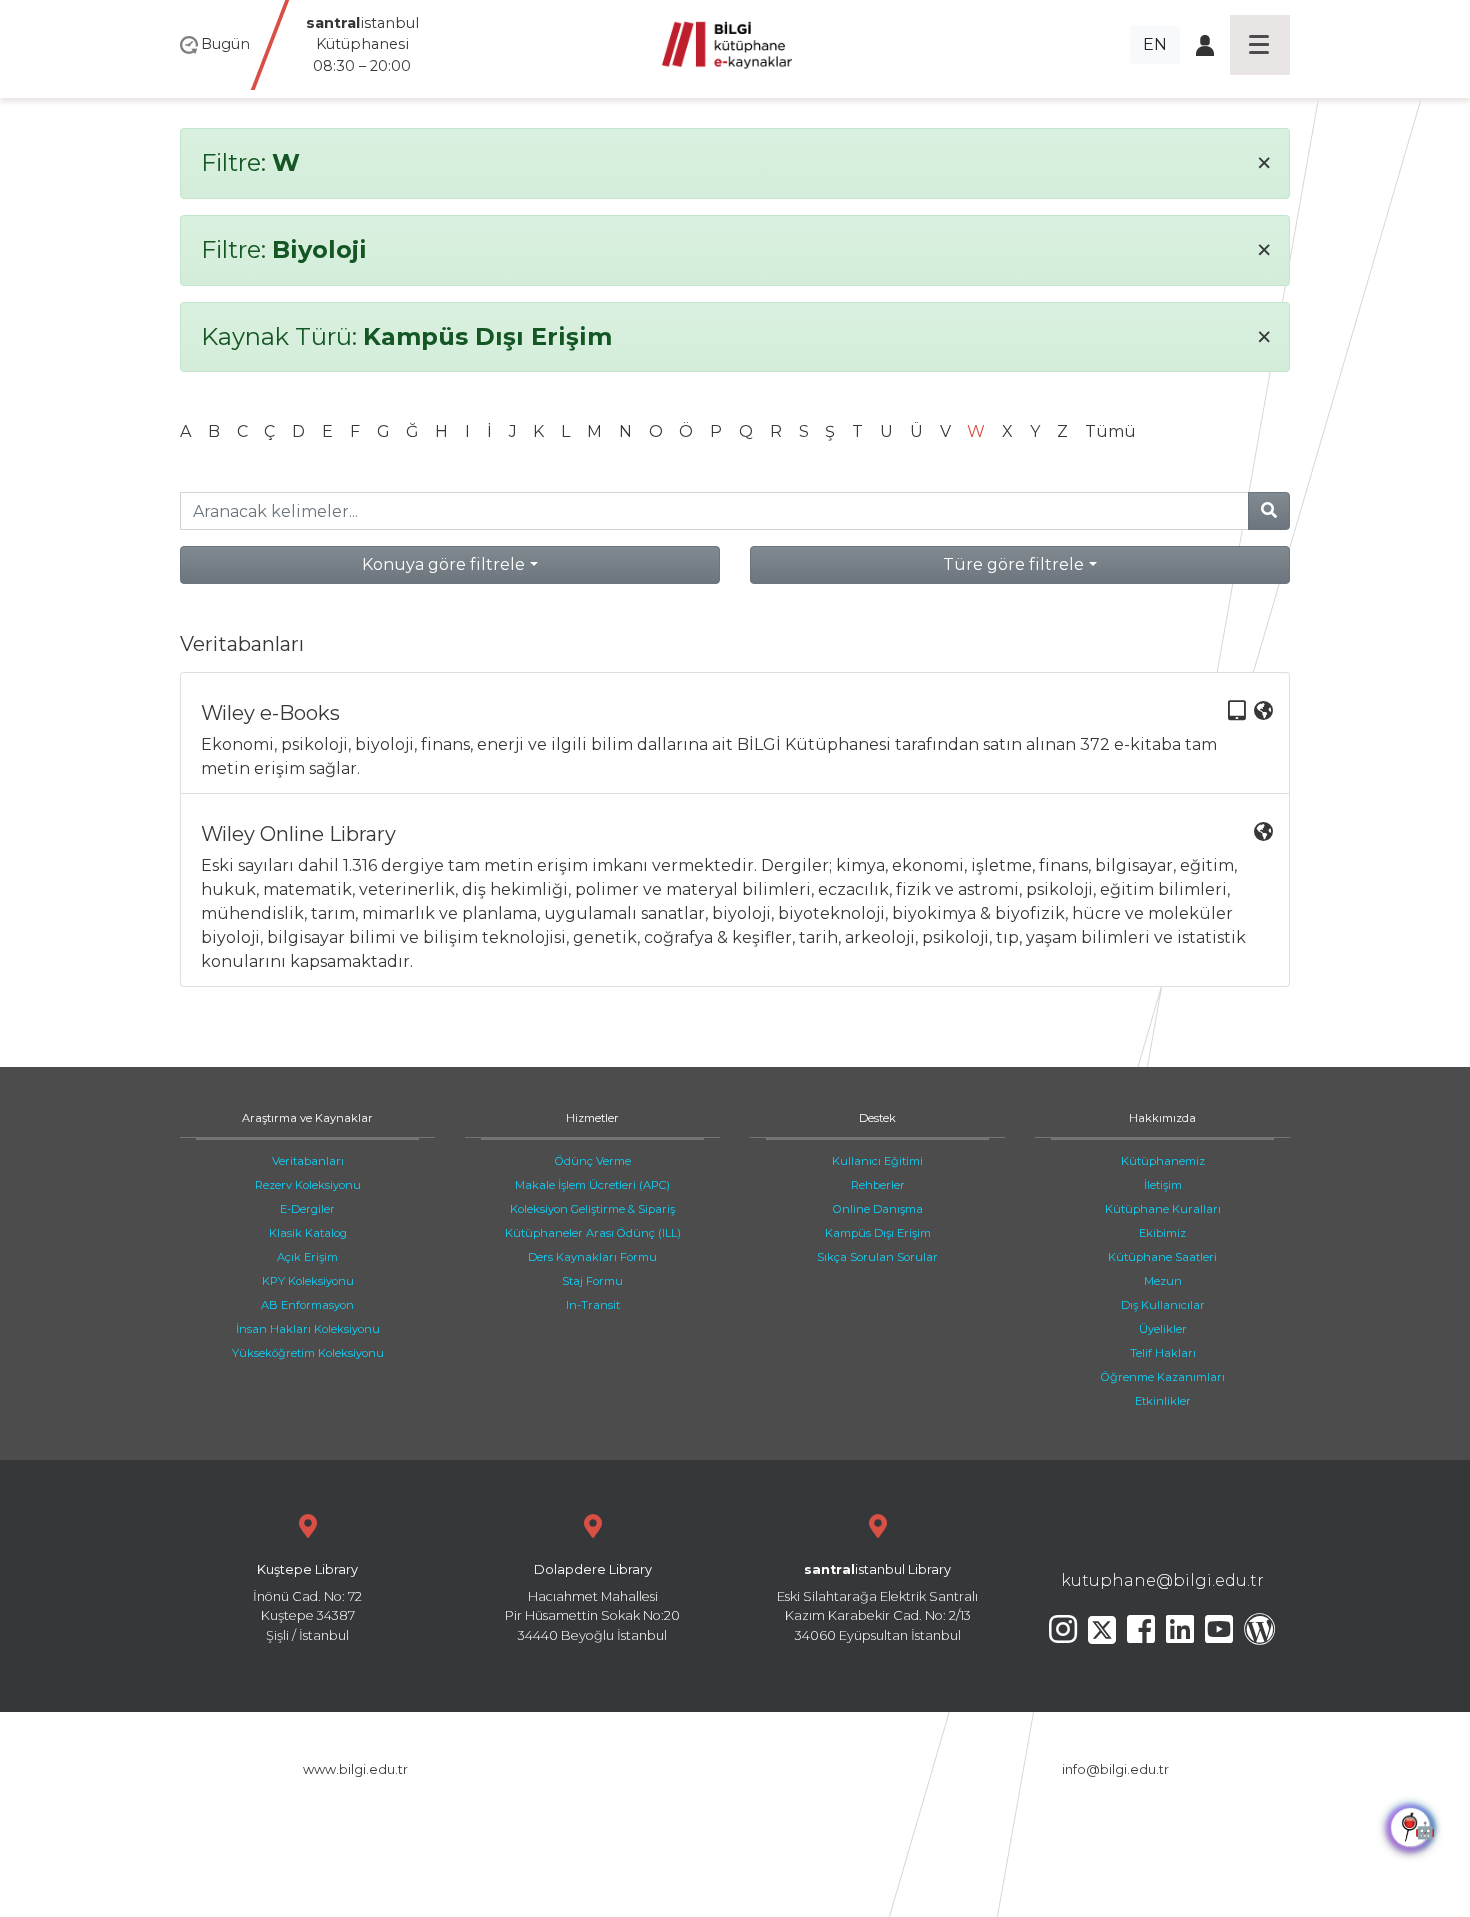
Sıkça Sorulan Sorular (877, 1257)
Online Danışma (878, 1209)
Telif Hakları (1163, 1353)
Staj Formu (592, 1281)
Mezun (1163, 1281)
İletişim (1163, 1185)
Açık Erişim (307, 1257)
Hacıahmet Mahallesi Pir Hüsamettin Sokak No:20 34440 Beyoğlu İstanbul (592, 1602)
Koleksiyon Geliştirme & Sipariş (592, 1209)
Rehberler (878, 1185)
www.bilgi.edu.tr (355, 1769)
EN (1155, 44)
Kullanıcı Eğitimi (877, 1161)
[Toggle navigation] (1260, 45)
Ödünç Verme (593, 1161)
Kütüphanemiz (1163, 1161)
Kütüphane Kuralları (1163, 1209)
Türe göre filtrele (1013, 564)
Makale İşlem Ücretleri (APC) (592, 1185)
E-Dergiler (307, 1209)
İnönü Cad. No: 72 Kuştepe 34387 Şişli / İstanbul (307, 1602)
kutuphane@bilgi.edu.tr (1162, 1580)
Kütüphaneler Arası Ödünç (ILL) (593, 1233)
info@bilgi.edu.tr (1115, 1769)
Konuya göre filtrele (443, 564)
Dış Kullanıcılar (1163, 1305)
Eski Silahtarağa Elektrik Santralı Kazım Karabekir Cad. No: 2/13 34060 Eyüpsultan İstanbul (877, 1602)
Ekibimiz (1162, 1233)
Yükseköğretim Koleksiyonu (308, 1353)
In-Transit (593, 1305)
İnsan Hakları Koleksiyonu (308, 1329)
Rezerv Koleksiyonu (308, 1185)
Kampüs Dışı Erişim (878, 1233)
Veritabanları (308, 1161)
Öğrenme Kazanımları (1163, 1377)
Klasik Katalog (308, 1233)
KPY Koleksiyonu (308, 1281)
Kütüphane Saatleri (1162, 1257)
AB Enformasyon (307, 1305)
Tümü (1110, 431)
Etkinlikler (1163, 1401)
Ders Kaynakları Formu (592, 1257)
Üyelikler (1163, 1329)
